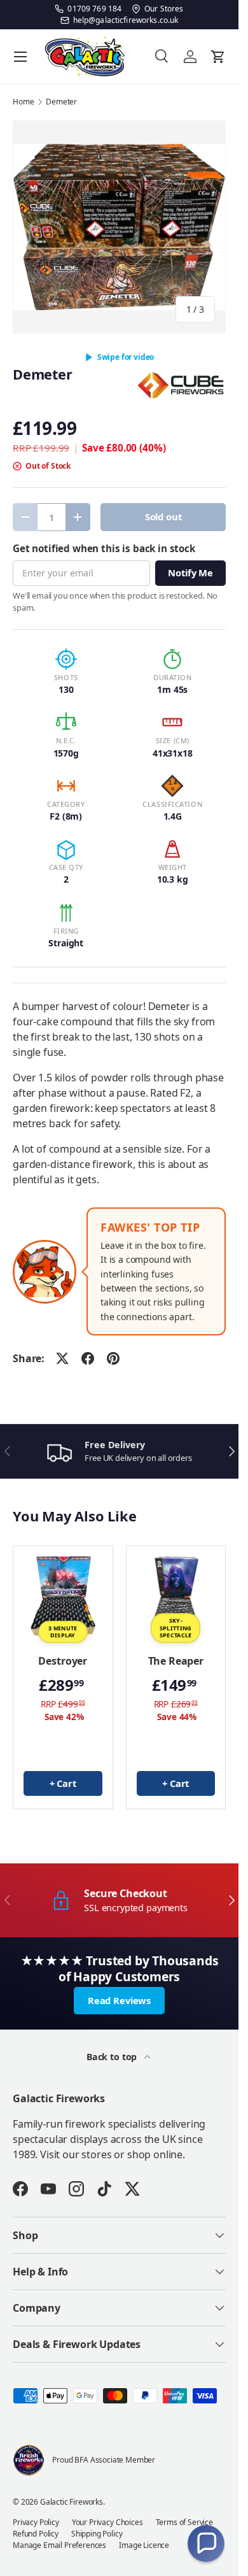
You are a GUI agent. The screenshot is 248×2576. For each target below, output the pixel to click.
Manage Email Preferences (59, 2545)
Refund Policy (36, 2534)
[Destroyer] (63, 1596)
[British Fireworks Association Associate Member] (29, 2460)
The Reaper (176, 1661)
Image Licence (144, 2545)
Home (23, 102)
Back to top (113, 2057)
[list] (119, 227)
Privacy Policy (36, 2522)
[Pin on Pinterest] (113, 1358)
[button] (206, 2544)
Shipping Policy (97, 2534)
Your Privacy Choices (107, 2522)
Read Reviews (119, 2000)
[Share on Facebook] (88, 1358)
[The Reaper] (176, 1596)
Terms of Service (184, 2522)
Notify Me (190, 573)
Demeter (61, 102)
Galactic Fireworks (72, 2502)
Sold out (163, 516)
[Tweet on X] (62, 1358)
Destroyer (63, 1661)
